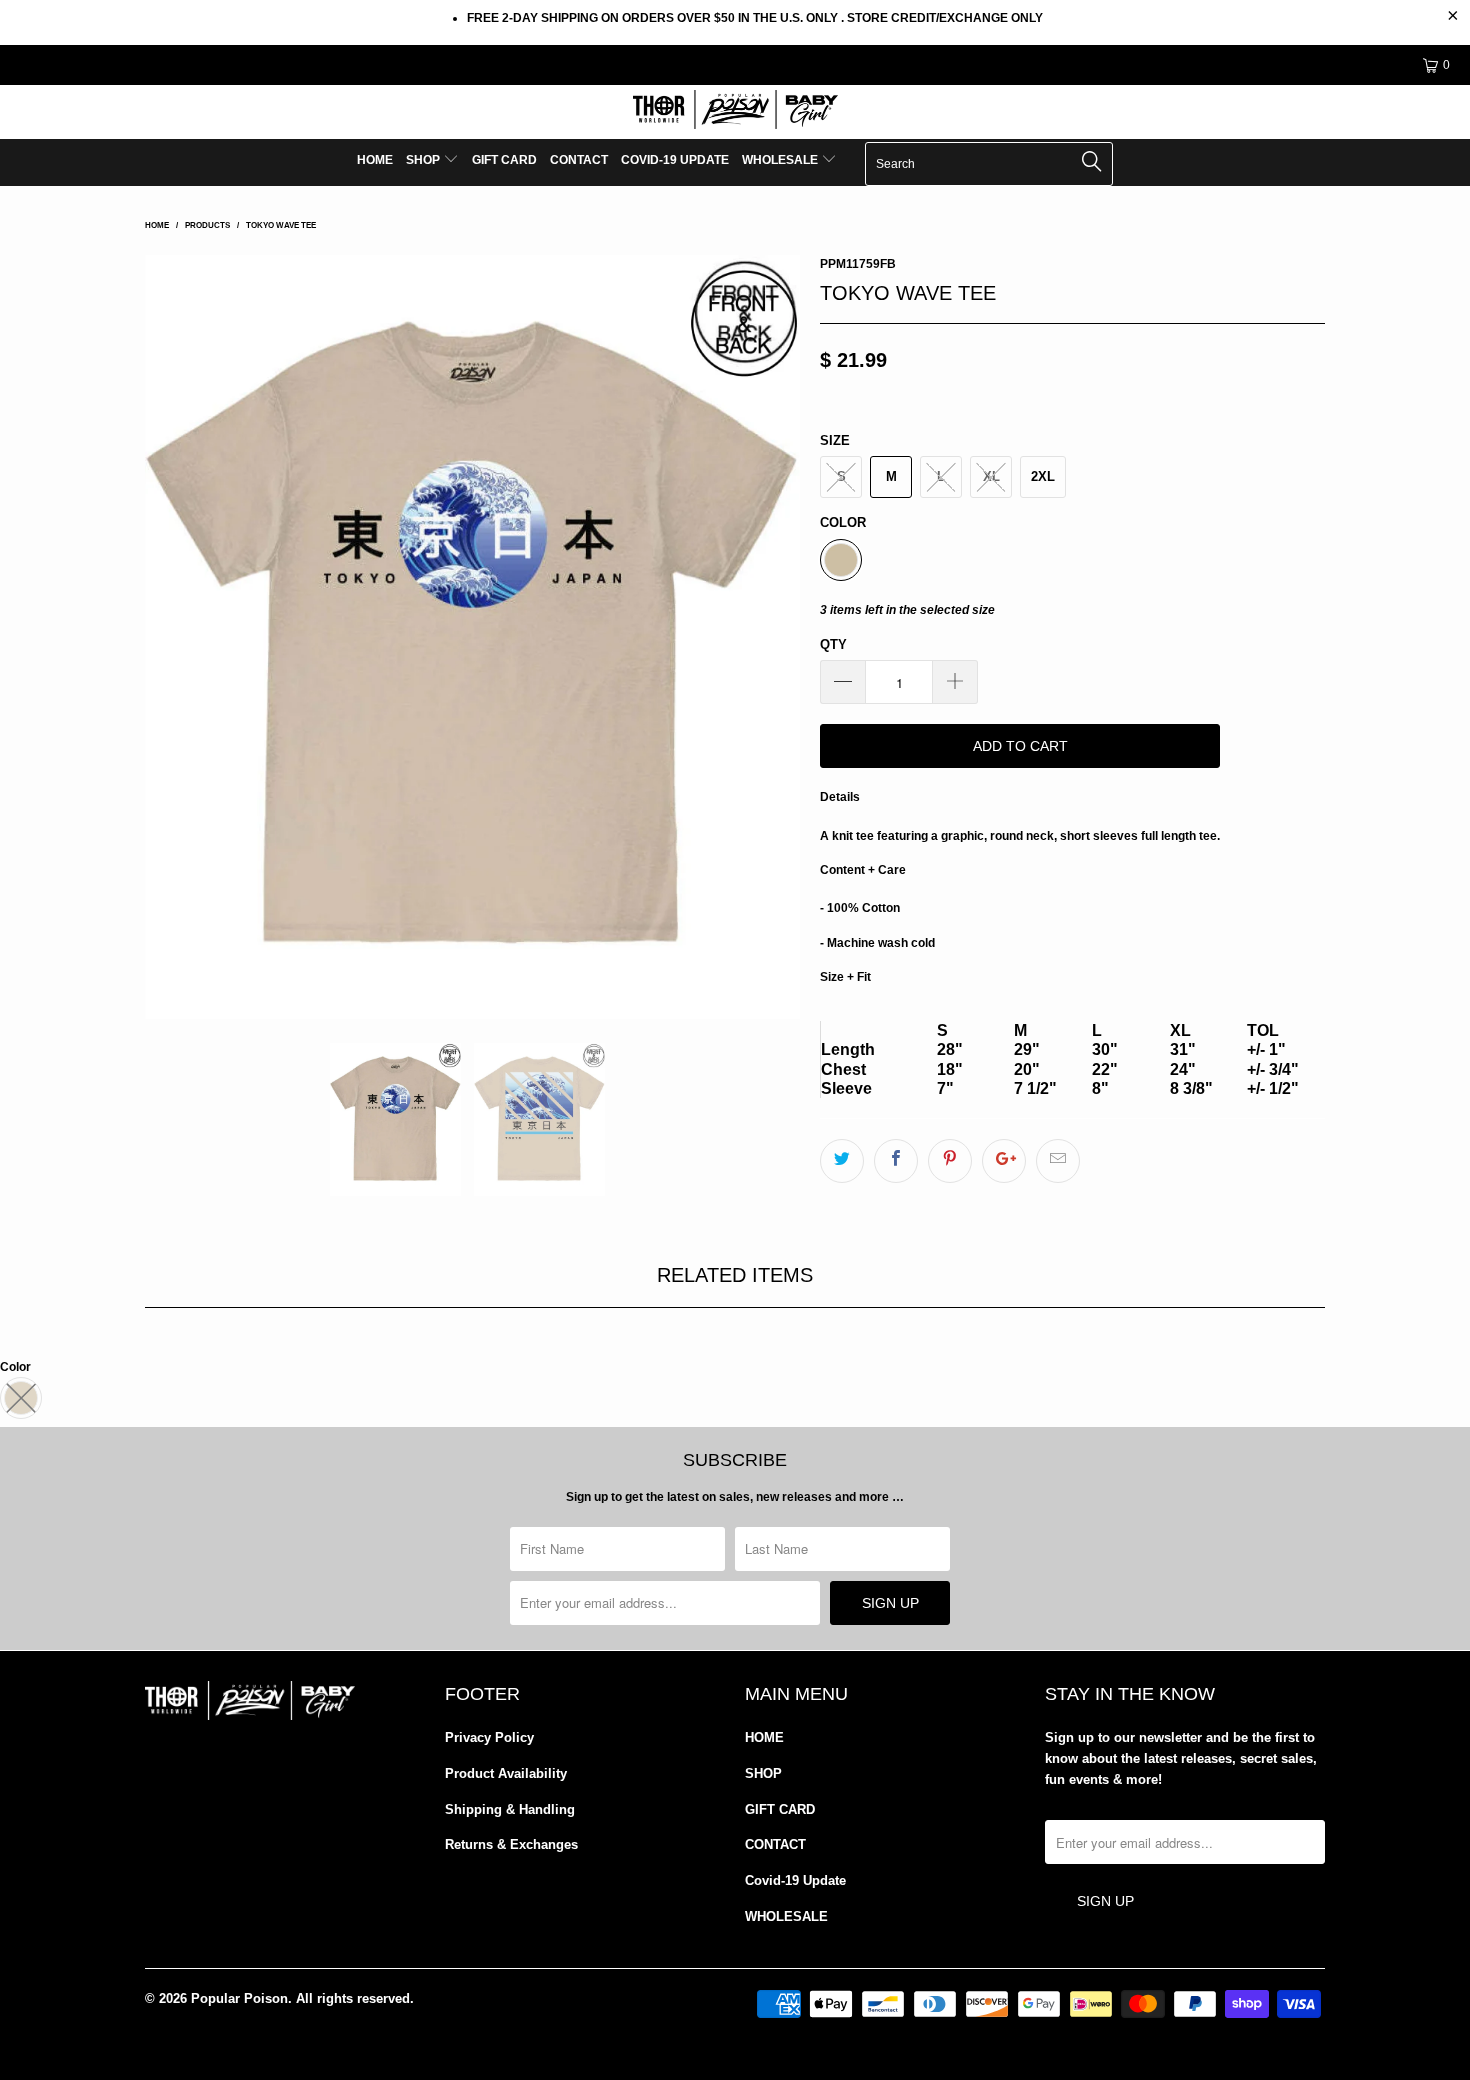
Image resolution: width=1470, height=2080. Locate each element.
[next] (765, 637)
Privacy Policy (489, 1737)
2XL (1043, 476)
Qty (833, 644)
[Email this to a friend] (1058, 1161)
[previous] (180, 637)
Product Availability (506, 1773)
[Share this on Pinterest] (950, 1161)
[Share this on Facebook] (896, 1161)
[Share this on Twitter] (842, 1161)
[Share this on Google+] (1004, 1161)
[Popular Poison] (735, 112)
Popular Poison (239, 1998)
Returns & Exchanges (511, 1844)
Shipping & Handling (510, 1809)
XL (991, 476)
